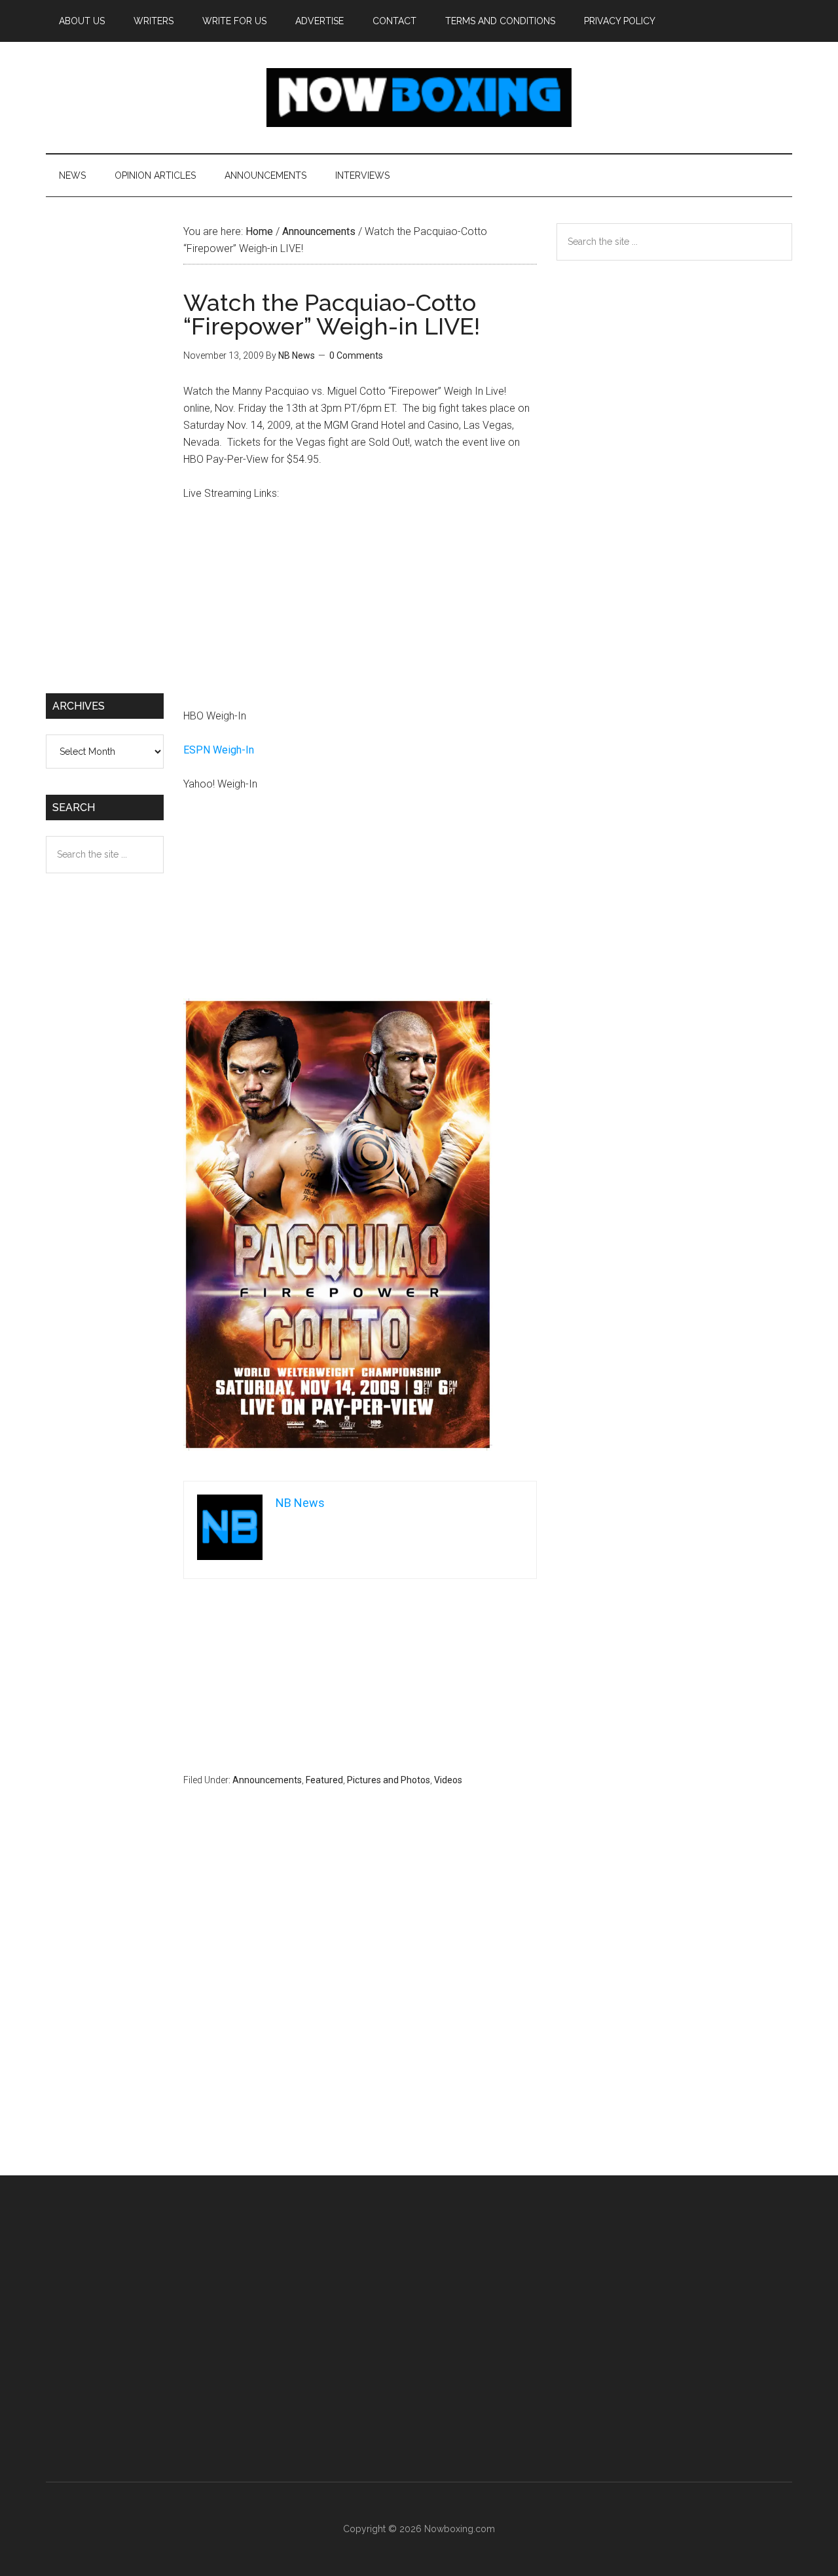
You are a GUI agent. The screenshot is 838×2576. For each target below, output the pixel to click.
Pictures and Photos (389, 1780)
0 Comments (356, 355)
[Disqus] (360, 2006)
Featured (324, 1780)
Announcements (267, 1780)
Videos (448, 1780)
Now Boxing (419, 98)
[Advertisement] (360, 611)
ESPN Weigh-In (219, 750)
